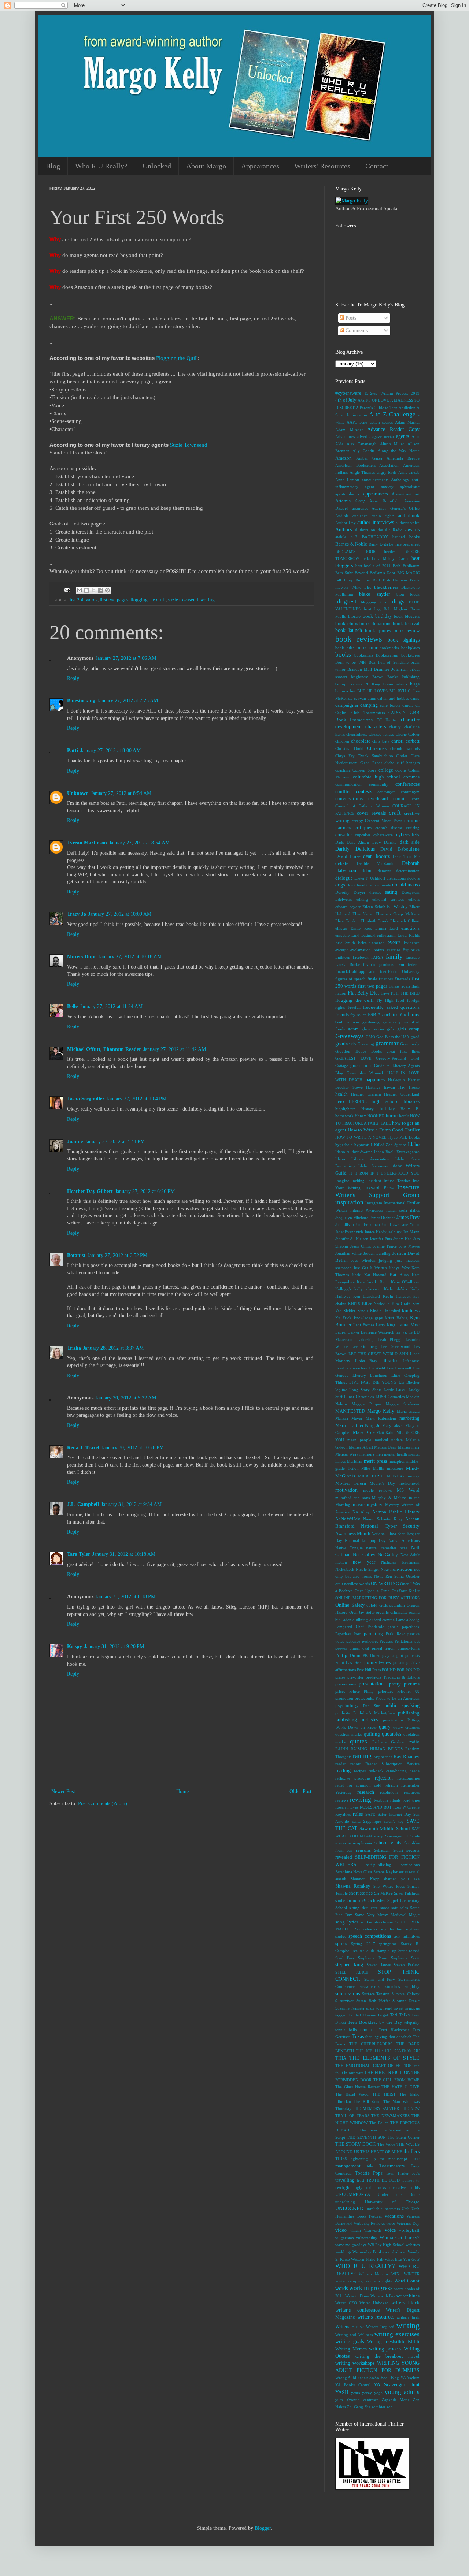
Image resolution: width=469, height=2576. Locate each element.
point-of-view (378, 1662)
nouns (367, 1576)
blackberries (386, 587)
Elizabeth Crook (375, 921)
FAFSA (377, 957)
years (355, 2393)
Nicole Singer (368, 1569)
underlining (345, 2202)
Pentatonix (404, 1641)
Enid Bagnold (363, 935)
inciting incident (366, 1181)
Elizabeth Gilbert (405, 921)
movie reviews (377, 1490)
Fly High (385, 1000)
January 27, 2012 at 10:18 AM (130, 957)
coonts (400, 799)
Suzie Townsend (189, 445)
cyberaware (383, 835)
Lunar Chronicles (359, 1397)
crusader (344, 835)
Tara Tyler (79, 1554)
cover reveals (371, 813)
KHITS (354, 1304)
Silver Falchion (407, 1893)
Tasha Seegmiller (86, 1099)
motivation (346, 1490)
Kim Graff (401, 1304)
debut (367, 871)
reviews (342, 1800)
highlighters (345, 1109)
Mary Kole (364, 1432)
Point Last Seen (349, 1662)
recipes (360, 1771)
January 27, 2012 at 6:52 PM (117, 1255)
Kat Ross (399, 1275)
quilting (372, 1734)
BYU (402, 691)
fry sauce (358, 1015)
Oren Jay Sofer (362, 1612)
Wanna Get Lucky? (400, 2238)
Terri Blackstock (394, 2030)
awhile (341, 537)
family (394, 957)
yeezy (367, 2393)
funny (413, 1014)
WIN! (396, 2274)
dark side (410, 842)
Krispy (75, 1646)
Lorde (389, 1390)
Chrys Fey (345, 756)
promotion (344, 1698)
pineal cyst (359, 1648)
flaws (385, 993)
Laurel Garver (347, 1332)
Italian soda (397, 1210)
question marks (348, 1734)
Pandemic (376, 1627)
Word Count (407, 2281)
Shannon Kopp (365, 1879)
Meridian (355, 1461)
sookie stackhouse (377, 1922)
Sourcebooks (366, 1929)
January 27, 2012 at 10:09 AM (120, 914)
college (386, 770)
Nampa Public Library (396, 1512)
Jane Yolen (410, 1224)
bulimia (342, 691)
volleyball (409, 2230)
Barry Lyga (378, 544)
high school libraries (396, 1101)
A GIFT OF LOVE (373, 400)
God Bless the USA (393, 1037)
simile (340, 1900)
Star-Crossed (409, 1951)
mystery (375, 1505)
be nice (395, 544)
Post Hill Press (369, 1670)
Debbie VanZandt (375, 863)
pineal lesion (383, 1648)
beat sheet (411, 544)
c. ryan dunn (365, 698)
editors (414, 899)
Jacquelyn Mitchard (352, 1218)
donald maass (406, 885)
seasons (363, 1850)
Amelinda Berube (403, 458)
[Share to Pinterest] (107, 590)
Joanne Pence (385, 1246)
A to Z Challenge (392, 414)
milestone (395, 1468)
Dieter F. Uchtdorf (370, 878)
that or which (400, 2037)
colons (401, 770)
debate (342, 863)
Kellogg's (343, 1289)
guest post (361, 1066)
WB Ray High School (386, 2245)
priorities (386, 1691)
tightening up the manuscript (379, 2159)
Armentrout (402, 494)
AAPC (352, 422)
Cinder (402, 756)
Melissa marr (409, 1447)
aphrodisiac (410, 487)
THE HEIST (384, 2094)
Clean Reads (371, 763)
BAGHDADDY (375, 537)
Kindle (363, 1311)
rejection (384, 1778)
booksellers (364, 655)
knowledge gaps (368, 1318)
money (414, 1476)
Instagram (374, 1203)
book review (407, 631)
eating (391, 892)
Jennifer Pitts (381, 1239)
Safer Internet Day (394, 1814)
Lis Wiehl (377, 1368)
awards (412, 530)
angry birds (387, 472)
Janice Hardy (376, 1232)
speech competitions (370, 1936)
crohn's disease (389, 828)
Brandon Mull (360, 669)
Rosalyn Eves (347, 1807)
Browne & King (365, 684)
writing (208, 600)
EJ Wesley (397, 907)
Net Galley (364, 1555)
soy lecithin (392, 1929)
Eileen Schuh (374, 907)
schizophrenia (360, 1843)
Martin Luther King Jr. (358, 1425)
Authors (344, 530)
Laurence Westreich (378, 1332)
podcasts (412, 1655)
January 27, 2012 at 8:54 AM (121, 793)
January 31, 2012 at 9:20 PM (114, 1646)
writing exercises (397, 2334)
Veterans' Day (408, 2223)
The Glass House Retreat (357, 2087)
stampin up (386, 1951)
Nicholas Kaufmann (400, 1562)
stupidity (412, 1986)
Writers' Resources (322, 166)
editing (362, 899)
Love (401, 1390)
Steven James (378, 1965)
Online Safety (350, 1605)
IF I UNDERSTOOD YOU (395, 1173)
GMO (370, 1037)
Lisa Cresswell (399, 1368)
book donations (375, 624)
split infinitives (407, 1936)
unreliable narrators (383, 2209)
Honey (360, 1116)
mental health (396, 1454)
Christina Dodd (349, 748)
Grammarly (410, 1044)
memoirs (367, 1454)
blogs (397, 601)
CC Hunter (387, 720)
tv (418, 2180)
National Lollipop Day (365, 1540)
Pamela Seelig (408, 1620)
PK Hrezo (372, 1655)
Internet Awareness (367, 1210)
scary (378, 1836)
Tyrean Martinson (87, 843)
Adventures (345, 436)
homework (344, 1116)
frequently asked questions (391, 1007)
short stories (361, 1893)
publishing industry (357, 1720)
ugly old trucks (370, 2187)
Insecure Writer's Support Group (377, 1191)
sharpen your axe (402, 1879)
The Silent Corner (404, 2137)
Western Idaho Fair (367, 2259)
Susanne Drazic (406, 2001)
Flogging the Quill (177, 358)
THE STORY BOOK (355, 2144)
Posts (350, 318)
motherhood (409, 1483)
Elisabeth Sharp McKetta (398, 914)
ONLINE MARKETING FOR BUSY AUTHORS (377, 1598)
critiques (363, 828)
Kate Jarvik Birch (373, 1282)
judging (385, 1260)
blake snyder (374, 594)
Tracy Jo (77, 914)
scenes (341, 1843)
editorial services (388, 899)
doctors (413, 878)
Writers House (350, 2327)
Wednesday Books (368, 2252)
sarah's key (394, 1821)
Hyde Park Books (404, 1137)
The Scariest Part (395, 2130)
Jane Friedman (368, 1224)
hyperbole (344, 1145)
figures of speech (350, 979)
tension (368, 2030)
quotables (392, 1734)
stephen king (349, 1965)
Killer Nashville (376, 1304)
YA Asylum (410, 2378)
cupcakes (363, 835)
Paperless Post (348, 1634)
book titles (345, 648)
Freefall (354, 1007)
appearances (375, 494)
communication (348, 784)
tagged (341, 2015)
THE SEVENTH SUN (366, 2137)
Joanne (75, 1142)
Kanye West (399, 1268)
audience (360, 516)
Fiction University (404, 971)
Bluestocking (81, 701)
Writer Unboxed (374, 2303)
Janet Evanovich (349, 1232)
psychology (347, 1706)
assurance (360, 508)
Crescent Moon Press (383, 821)
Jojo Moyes (409, 1246)
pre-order (355, 1677)
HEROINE (358, 1101)
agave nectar (383, 436)
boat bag (372, 609)
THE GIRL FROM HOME (396, 2080)
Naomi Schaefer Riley (383, 1519)
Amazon (344, 458)
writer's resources (376, 2317)
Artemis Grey (350, 501)
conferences (407, 784)
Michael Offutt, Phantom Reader (104, 1049)
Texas (358, 2036)
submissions (348, 1994)
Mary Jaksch (393, 1425)
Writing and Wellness (354, 2335)
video (341, 2230)
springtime (388, 1944)
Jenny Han (402, 1239)
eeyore (355, 907)
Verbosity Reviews (369, 2223)
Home (182, 1791)
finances (386, 979)
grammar (387, 1043)
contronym (410, 792)
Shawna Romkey (353, 1886)
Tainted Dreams (362, 2015)
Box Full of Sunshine (389, 662)
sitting (354, 1908)
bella (366, 558)
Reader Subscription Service (393, 1764)
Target (383, 2015)
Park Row (395, 1634)
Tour (390, 2173)
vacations (394, 2216)
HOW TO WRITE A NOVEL (361, 1137)
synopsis (412, 2008)
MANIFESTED (350, 1411)
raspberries (383, 1757)
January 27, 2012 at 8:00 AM (110, 750)
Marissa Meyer (349, 1418)
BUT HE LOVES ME (376, 691)
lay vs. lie (404, 1332)
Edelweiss (344, 899)
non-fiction (401, 1569)
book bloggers (407, 616)
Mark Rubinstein (381, 1418)
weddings (343, 2252)
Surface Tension (376, 1994)
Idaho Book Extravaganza (397, 1152)
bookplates (410, 648)
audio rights (383, 516)
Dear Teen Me (406, 856)
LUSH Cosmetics (390, 1397)
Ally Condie (364, 451)
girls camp (408, 1029)
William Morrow (374, 2274)
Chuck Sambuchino (375, 756)
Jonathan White (348, 1253)
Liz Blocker (409, 1382)
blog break (408, 594)
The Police (379, 2123)
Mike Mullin (373, 1468)
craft (395, 813)
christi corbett (405, 741)
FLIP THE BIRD (405, 993)
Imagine (342, 1181)
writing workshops (355, 2363)
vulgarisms (344, 2238)
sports (341, 1944)
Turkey (408, 2180)
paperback (411, 1627)
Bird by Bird (368, 580)
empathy (343, 935)
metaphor (397, 1461)
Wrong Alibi (346, 2378)
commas (411, 777)
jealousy (395, 1232)
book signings (404, 640)
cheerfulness (357, 734)
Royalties (343, 1814)
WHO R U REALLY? (365, 2266)
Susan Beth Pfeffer (373, 2001)
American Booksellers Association (367, 465)
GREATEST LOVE (353, 1058)
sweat (399, 2008)
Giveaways (350, 1036)
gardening (371, 1022)
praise (340, 1677)
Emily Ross (361, 928)
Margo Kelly (381, 1411)
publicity (343, 1713)
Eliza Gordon (347, 921)
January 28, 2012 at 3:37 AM (113, 1348)
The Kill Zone (367, 2101)
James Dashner (383, 1218)
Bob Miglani (395, 609)
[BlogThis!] (86, 590)
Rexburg (381, 1800)
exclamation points (367, 950)
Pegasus (386, 1641)
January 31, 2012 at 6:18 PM (125, 1597)
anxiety (387, 487)
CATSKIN (397, 713)
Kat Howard (375, 1275)
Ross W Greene (406, 1807)
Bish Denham (395, 580)
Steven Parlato (407, 1965)
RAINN (342, 1749)
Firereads (402, 979)
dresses (375, 892)
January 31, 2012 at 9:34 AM (131, 1504)
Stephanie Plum (372, 1958)
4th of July (346, 400)
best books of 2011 (373, 566)
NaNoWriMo (348, 1519)
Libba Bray (366, 1361)
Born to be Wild (351, 662)
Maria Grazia (408, 1411)
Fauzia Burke (348, 964)
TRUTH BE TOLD (383, 2180)
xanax (363, 2378)
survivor (347, 2001)
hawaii (389, 1087)
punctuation (393, 1720)
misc (378, 1475)
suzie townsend (183, 600)
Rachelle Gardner (389, 1742)
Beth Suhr (344, 573)
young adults (402, 2392)
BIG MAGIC (408, 573)
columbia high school (377, 777)
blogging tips (374, 602)
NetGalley (388, 1555)
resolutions (389, 1792)
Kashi (357, 1275)
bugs (415, 684)
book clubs (347, 624)
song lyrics (347, 1922)
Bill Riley (344, 580)
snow (385, 1908)
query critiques (406, 1727)
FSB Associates (383, 1015)
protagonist (364, 1698)
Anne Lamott (347, 480)
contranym (387, 792)
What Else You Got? (402, 2259)
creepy (357, 821)
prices (340, 1691)
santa (356, 1821)
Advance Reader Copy (393, 429)
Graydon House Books (359, 1051)
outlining (360, 1620)
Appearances (260, 166)
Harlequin (396, 1080)
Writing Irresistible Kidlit (393, 2342)
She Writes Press (389, 1886)
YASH (342, 2392)
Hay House (409, 1087)
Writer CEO (346, 2303)
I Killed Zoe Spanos (389, 1145)
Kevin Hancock (397, 1296)
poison (399, 1662)
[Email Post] (67, 590)
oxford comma (382, 1620)
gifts (391, 1029)
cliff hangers (408, 763)
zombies (378, 2407)
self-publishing (379, 1865)
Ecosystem (411, 892)
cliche (389, 763)
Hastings (373, 1087)
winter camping (349, 2281)
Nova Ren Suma (389, 1576)
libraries (390, 1361)
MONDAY (396, 1476)
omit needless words (352, 1584)
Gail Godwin (347, 1022)
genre (353, 1029)
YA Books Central (353, 2385)
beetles (390, 551)
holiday (387, 1109)
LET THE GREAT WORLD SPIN (378, 1354)
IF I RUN (359, 1173)
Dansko (390, 842)
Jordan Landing (377, 1253)
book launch (349, 630)
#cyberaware (348, 393)
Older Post (300, 1791)
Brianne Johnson (391, 669)
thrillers (411, 2151)
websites (413, 2245)
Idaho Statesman (373, 1166)
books (343, 655)
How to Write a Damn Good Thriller (384, 1130)
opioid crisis (377, 1605)
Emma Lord (387, 928)
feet (383, 971)
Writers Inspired (380, 2327)
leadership (365, 1339)
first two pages (114, 600)
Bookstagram (387, 655)
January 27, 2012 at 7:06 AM (126, 658)
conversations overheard (362, 799)
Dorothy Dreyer (350, 892)
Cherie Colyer (408, 734)
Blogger (263, 2528)
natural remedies (381, 1548)
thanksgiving (376, 2037)
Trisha (74, 1348)
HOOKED (376, 1116)
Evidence (412, 943)
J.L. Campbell (83, 1504)
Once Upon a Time (372, 1591)
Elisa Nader (363, 914)
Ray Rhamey (407, 1757)
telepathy (412, 2022)
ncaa (404, 1548)
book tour (367, 648)
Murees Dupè (82, 957)
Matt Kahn (385, 1432)
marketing (409, 1418)
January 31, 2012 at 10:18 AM (124, 1554)
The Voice (386, 2144)
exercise (393, 950)
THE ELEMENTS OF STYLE (384, 2058)
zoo (390, 2407)
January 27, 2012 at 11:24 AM (111, 1006)
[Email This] (80, 590)
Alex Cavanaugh (362, 444)
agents (402, 436)
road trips (411, 1800)
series (403, 1872)
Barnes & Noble (351, 544)
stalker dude (364, 1951)
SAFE (370, 1814)
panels (393, 1627)
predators (374, 1677)
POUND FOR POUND (401, 1670)
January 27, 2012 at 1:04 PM (136, 1099)
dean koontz (376, 856)
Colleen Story (364, 770)
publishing (409, 1713)
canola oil (411, 705)
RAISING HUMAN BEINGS (377, 1749)
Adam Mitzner (349, 430)
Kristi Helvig (396, 1318)
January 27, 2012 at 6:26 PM (145, 1191)
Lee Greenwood (395, 1346)
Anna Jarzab (409, 472)
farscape (413, 957)
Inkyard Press (379, 1188)
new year (364, 1562)
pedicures (370, 1641)
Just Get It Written (370, 1268)
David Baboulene (400, 849)
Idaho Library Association (362, 1159)
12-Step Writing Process (386, 393)
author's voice (408, 523)
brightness (360, 677)
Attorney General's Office (396, 508)
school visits (388, 1843)
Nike (385, 1569)
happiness (375, 1080)
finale (372, 979)
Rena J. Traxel (83, 1448)
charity (395, 727)
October (413, 1576)
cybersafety (408, 835)
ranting (362, 1756)
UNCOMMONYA (353, 2194)
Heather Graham (366, 1094)
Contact (377, 166)
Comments (356, 330)
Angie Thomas (362, 472)
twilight (343, 2187)
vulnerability (367, 2238)
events (394, 942)
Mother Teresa (351, 1483)
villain (356, 2230)
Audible (342, 516)
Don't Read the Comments (368, 885)
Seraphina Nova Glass (354, 1872)
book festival (406, 624)
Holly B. (410, 1109)
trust (361, 2180)
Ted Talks (400, 2015)
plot (400, 1655)
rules (358, 1814)
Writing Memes (351, 2349)
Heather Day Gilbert (90, 1191)
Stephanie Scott (405, 1958)
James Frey (408, 1217)
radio (414, 1742)
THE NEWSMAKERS (390, 2116)
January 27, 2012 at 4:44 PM (115, 1142)
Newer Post (63, 1791)
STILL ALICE (352, 1972)
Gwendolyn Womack (365, 1073)
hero (340, 1101)
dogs (340, 885)
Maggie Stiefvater (403, 1404)
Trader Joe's (408, 2173)
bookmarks (389, 648)
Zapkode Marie (396, 2400)
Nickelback (345, 1569)
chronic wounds (405, 748)
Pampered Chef (350, 1627)
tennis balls (346, 2030)
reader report (348, 1764)
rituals (395, 1800)
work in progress (371, 2288)
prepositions (346, 1684)
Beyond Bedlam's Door (375, 573)
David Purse (348, 856)
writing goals (350, 2341)
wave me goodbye (351, 2245)
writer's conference (357, 2310)
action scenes (381, 422)
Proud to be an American (398, 1698)
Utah (406, 2209)
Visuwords (373, 2230)
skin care (370, 1908)
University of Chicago (392, 2202)
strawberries (370, 1986)
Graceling (366, 1044)
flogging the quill (148, 600)
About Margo (206, 166)
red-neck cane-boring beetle (394, 1771)
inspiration (349, 1202)
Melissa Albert (361, 1447)
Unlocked (157, 166)
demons (384, 871)
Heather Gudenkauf (402, 1094)
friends (342, 1015)
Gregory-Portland (391, 1058)
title (370, 2166)
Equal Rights (409, 935)
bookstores (410, 655)
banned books (406, 537)
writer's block (405, 2303)
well (403, 2252)
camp (415, 698)
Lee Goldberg (364, 1346)
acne (363, 422)
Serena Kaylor (385, 1872)
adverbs (363, 436)
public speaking (402, 1705)
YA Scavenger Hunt (397, 2385)
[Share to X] (93, 590)
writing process (385, 2349)
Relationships (408, 1778)
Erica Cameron (372, 943)
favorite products (379, 964)
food (400, 1000)
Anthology (400, 480)
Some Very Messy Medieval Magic (387, 1915)
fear (401, 964)
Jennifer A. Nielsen (352, 1239)
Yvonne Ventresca (363, 2400)
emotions (410, 928)
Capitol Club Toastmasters (360, 713)
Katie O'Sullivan (405, 1282)
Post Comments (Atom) (103, 1804)
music (359, 1505)
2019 (415, 393)
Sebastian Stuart (389, 1850)
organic (382, 1612)
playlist (388, 1655)
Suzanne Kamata (350, 2008)
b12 (354, 537)
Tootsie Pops (369, 2173)
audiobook (409, 516)
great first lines (403, 1051)
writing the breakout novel (387, 2356)
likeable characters (351, 1368)
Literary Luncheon (370, 1375)
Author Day (346, 523)
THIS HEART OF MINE (381, 2152)
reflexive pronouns (353, 1778)
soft (394, 1908)
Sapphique (372, 1821)
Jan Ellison (345, 1224)
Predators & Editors (402, 1677)
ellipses (341, 928)
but (353, 691)
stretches (393, 1986)
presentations (372, 1684)
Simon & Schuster (366, 1900)
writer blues (408, 2296)
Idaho (414, 1144)
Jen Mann (411, 1232)
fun (403, 1015)
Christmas (377, 748)
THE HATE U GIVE (400, 2087)
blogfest (346, 601)
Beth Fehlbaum (406, 566)
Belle (72, 1006)
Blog (53, 166)
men (379, 1454)
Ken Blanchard (367, 1296)
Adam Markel (407, 422)
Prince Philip (361, 1691)
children (342, 741)
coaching (343, 770)
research (366, 1792)
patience (353, 1641)
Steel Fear (345, 1958)
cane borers (390, 705)
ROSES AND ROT (376, 1807)
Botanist (76, 1255)
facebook (361, 957)
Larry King (386, 1325)
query (385, 1727)
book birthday (377, 616)
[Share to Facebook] (100, 590)
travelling (345, 2180)
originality (399, 1612)
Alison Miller (392, 444)
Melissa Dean (385, 1447)
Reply (73, 678)
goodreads (346, 1044)
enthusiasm (386, 935)
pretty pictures (404, 1684)
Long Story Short (365, 1390)
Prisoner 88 (408, 1691)
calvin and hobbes (393, 698)
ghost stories (373, 1029)
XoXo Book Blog (384, 2378)
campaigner (347, 705)
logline (341, 1390)
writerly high (408, 2317)
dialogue (344, 878)
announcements (375, 480)
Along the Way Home (399, 451)
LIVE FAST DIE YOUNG (373, 1382)
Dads (339, 842)
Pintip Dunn (348, 1655)
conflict (343, 792)
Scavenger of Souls (402, 1836)
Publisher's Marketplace (374, 1713)
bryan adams (395, 684)
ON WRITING (385, 1584)
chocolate (361, 741)
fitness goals (399, 986)
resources (412, 1792)
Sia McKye (383, 1893)
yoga (378, 2393)
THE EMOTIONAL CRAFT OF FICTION (374, 2066)
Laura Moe (408, 1325)
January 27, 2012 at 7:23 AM (128, 701)
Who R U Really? (101, 166)
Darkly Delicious (355, 849)
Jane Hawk (390, 1224)
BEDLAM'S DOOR (355, 551)
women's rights (378, 2281)
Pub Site (372, 1706)
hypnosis (362, 1145)
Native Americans (404, 1540)
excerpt (341, 950)
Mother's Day (382, 1483)
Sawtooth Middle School (385, 1829)
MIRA (363, 1476)
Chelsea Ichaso (381, 734)
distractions (396, 878)
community (379, 784)
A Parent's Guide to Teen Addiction (385, 408)
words (341, 2288)
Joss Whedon (363, 1260)
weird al (392, 2252)
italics (415, 1210)
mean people (359, 1440)
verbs (391, 2223)
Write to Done (357, 2296)
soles (404, 1908)
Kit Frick (343, 1318)
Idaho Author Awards (354, 1152)
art (417, 494)
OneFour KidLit (406, 1591)
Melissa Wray (347, 1454)
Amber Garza (369, 458)
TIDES (341, 2159)
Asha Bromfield (385, 501)
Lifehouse (411, 1361)
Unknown (78, 793)
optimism (397, 1605)
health (341, 1094)
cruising (413, 828)
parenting (373, 1634)
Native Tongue (349, 1548)
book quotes (378, 631)
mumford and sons (352, 1498)
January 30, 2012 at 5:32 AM (126, 1398)
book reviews (359, 639)
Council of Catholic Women (362, 806)
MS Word (408, 1490)
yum (339, 2400)
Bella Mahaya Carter (390, 558)
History (368, 1109)
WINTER (412, 2274)
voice (390, 2230)
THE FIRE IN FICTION (387, 2073)
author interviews (375, 522)
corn (416, 799)
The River (369, 2130)
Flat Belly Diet (363, 993)
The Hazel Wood (352, 2094)
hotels (404, 1116)
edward (341, 907)
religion (391, 1785)
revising (361, 1800)
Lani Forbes (364, 1325)
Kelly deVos (395, 1289)
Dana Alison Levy (364, 842)
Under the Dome (399, 2194)
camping (369, 705)
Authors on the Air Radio (379, 530)
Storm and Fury (380, 1979)
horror (392, 1116)
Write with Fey (383, 2296)
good (415, 1037)
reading (343, 1771)
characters (376, 727)
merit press (375, 1461)
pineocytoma (409, 1648)
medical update (389, 1440)
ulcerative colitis (405, 2187)
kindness (411, 1311)
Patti (73, 750)
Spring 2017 (363, 1944)
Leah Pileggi (390, 1339)
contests (364, 791)
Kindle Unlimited (385, 1311)
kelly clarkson (367, 1289)
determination (408, 871)
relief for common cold (358, 1785)
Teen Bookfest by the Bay (375, 2022)
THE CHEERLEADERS (371, 2044)
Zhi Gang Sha (359, 2407)
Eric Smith (345, 943)
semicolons (410, 1865)
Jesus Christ (361, 1246)
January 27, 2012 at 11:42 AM (175, 1049)
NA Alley (361, 1512)
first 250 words (83, 600)
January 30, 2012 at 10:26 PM (133, 1448)
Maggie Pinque (366, 1404)
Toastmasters (392, 2166)
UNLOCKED (349, 2209)
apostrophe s (347, 494)
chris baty (381, 741)
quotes (359, 1741)
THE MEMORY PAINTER (376, 2108)
